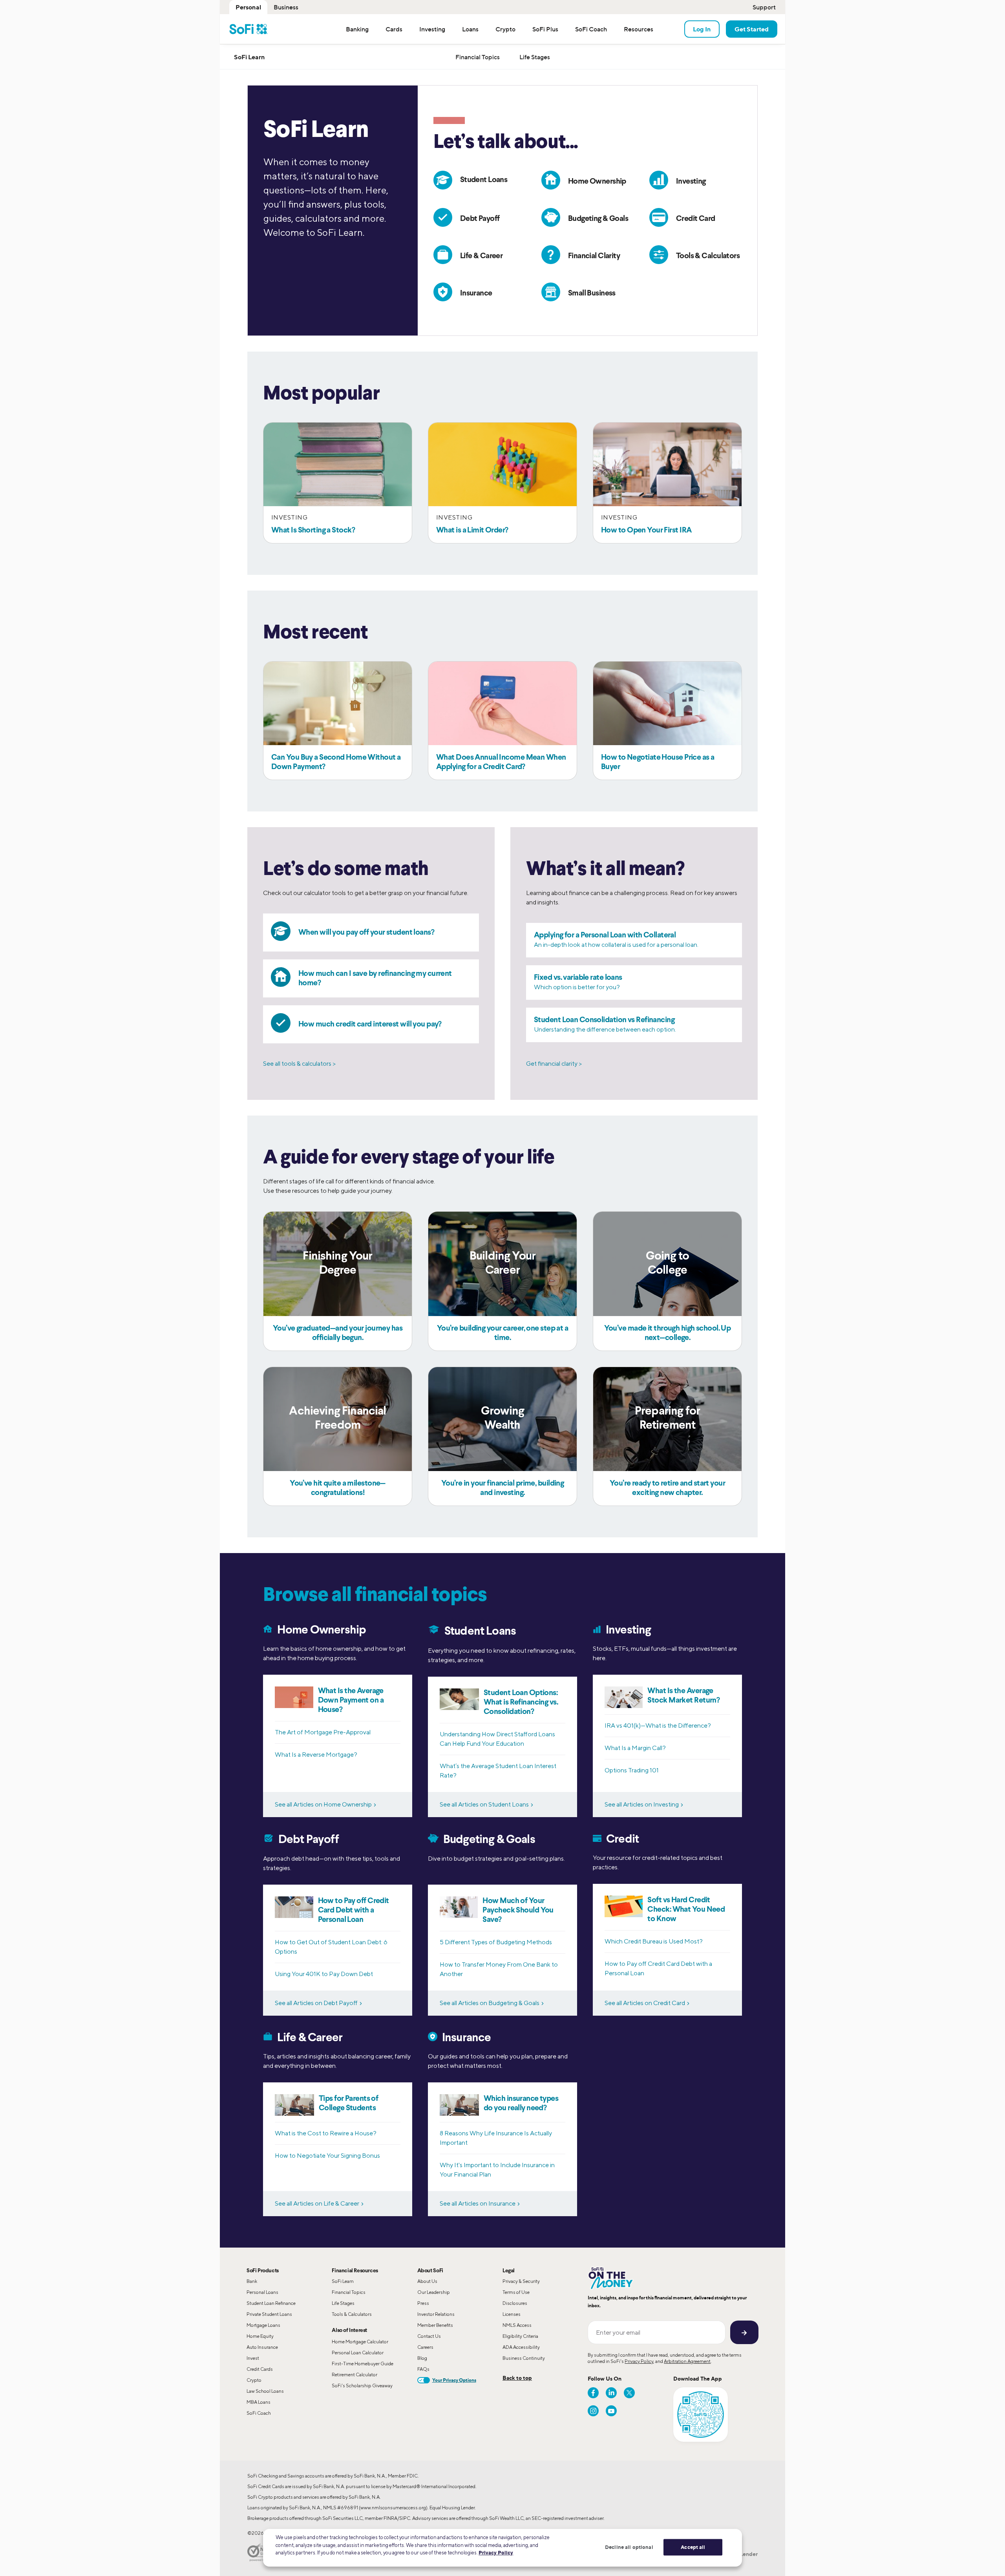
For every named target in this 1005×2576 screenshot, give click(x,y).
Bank (252, 2281)
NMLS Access (517, 2325)
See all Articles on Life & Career (317, 2203)
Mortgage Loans (263, 2325)
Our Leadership (434, 2292)
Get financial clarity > (554, 1064)
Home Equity (260, 2336)
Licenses (512, 2314)
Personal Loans (262, 2292)
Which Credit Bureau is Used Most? (654, 1941)
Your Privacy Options (454, 2380)
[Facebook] (593, 2393)
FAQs (423, 2369)
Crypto (254, 2380)
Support (764, 7)
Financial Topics (349, 2292)
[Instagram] (593, 2411)
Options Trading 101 (632, 1770)
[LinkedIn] (611, 2393)
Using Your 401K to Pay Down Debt (324, 1974)
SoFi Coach (259, 2413)
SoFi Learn (343, 2281)
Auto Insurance (262, 2347)
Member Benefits (435, 2325)
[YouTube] (611, 2411)
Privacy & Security (521, 2281)
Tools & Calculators (352, 2314)
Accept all (693, 2547)
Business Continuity (524, 2358)
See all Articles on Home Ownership (323, 1804)
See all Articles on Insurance (478, 2203)
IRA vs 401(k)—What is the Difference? (658, 1726)
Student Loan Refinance (271, 2303)
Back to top (517, 2378)
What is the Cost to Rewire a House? (326, 2133)
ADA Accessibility (521, 2347)
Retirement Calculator (354, 2375)
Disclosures (515, 2303)
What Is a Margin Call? (635, 1748)
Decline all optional (629, 2547)
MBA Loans (259, 2402)
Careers (425, 2347)
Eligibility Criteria (520, 2336)
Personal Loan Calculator (358, 2353)
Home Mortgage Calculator (360, 2342)
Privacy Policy (639, 2361)
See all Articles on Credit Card (645, 2003)
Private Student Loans (269, 2314)
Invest (253, 2358)
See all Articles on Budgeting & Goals (490, 2003)
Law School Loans (265, 2391)
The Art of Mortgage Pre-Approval (323, 1732)
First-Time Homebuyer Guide (363, 2364)
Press (423, 2303)
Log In (702, 29)
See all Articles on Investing (642, 1804)
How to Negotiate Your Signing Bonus (327, 2156)
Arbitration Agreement (687, 2361)
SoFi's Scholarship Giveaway (362, 2385)
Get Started (752, 29)
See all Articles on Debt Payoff (316, 2003)
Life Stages (343, 2303)
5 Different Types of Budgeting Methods (496, 1942)
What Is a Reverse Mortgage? (316, 1755)
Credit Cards (260, 2369)
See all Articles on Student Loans (484, 1804)
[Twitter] (629, 2393)
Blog (422, 2358)
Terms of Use (516, 2292)
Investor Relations (436, 2314)
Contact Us (429, 2336)
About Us (427, 2281)
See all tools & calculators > (299, 1064)
